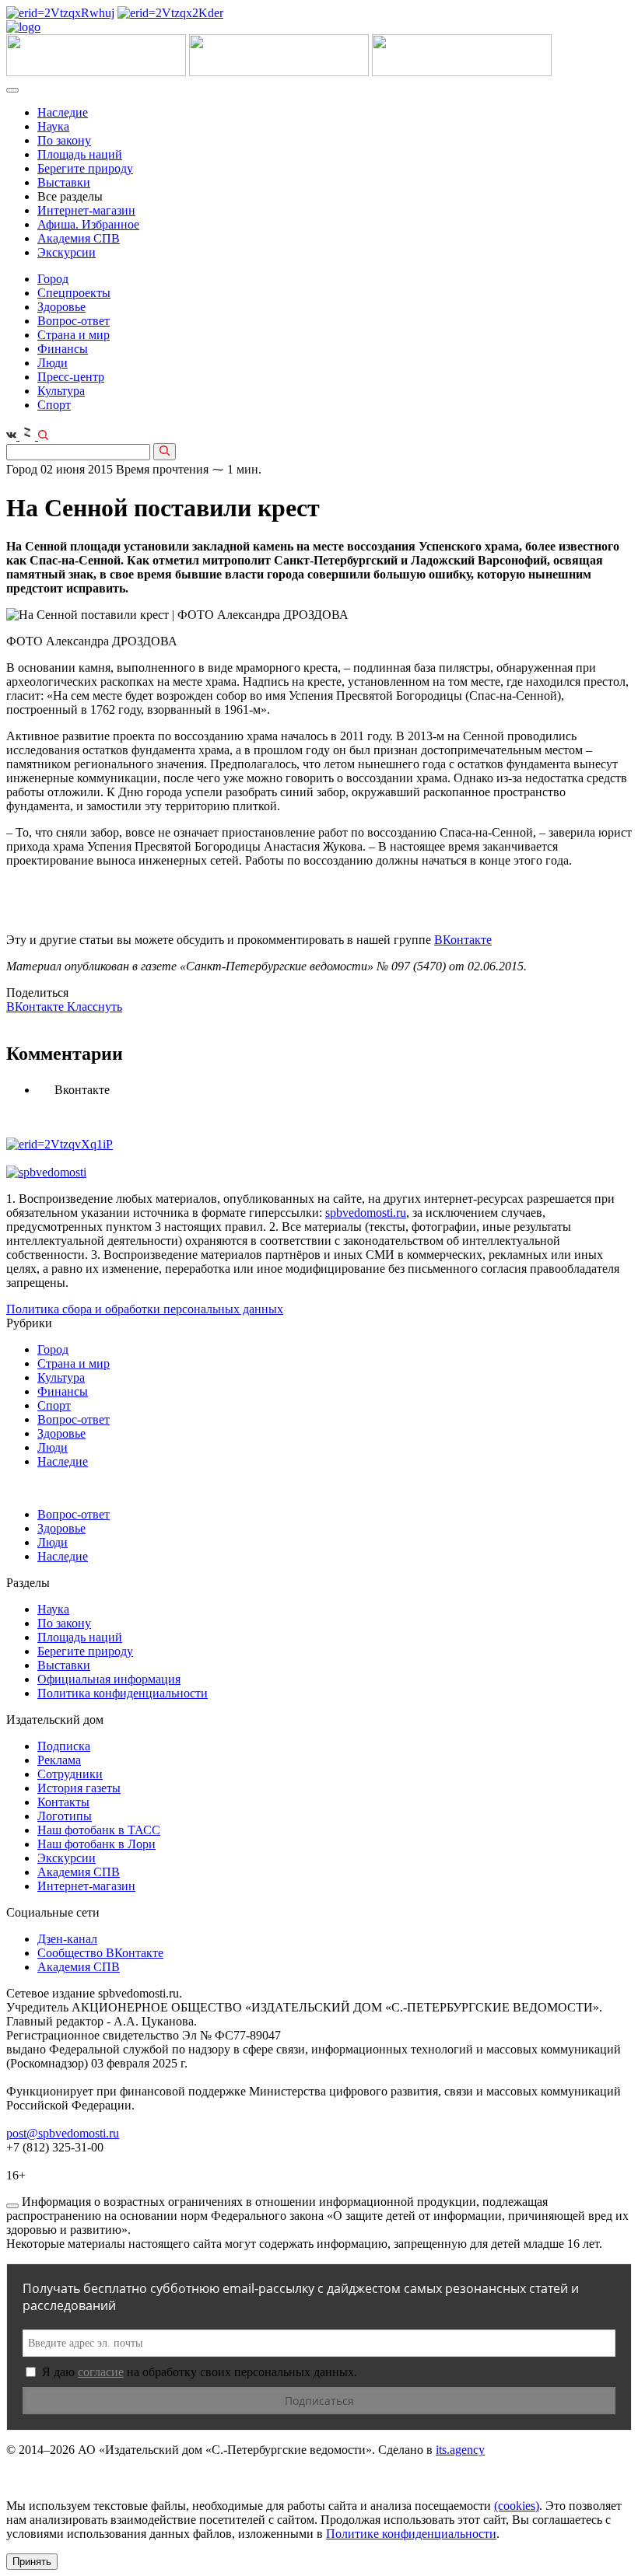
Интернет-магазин (86, 210)
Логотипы (65, 1816)
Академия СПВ (79, 238)
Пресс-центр (71, 377)
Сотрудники (70, 1774)
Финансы (63, 349)
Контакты (63, 1802)
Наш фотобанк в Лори (96, 1844)
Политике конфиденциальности (411, 2534)
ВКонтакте (463, 940)
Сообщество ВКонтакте (100, 1953)
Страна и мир (74, 335)
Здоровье (61, 307)
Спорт (54, 405)
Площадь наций (80, 154)
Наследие (63, 112)
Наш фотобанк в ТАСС (99, 1830)
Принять (32, 2562)
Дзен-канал (67, 1939)
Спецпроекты (74, 293)
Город (53, 279)
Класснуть (95, 1007)
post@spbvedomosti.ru (63, 2133)
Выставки (64, 182)
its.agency (460, 2450)
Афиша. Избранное (88, 224)
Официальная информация (109, 1679)
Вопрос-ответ (74, 321)
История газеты (79, 1788)
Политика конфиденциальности (123, 1693)
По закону (64, 140)
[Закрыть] (12, 2206)
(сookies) (517, 2506)
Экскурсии (67, 252)
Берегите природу (85, 168)
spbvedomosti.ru (366, 1213)
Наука (53, 126)
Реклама (59, 1760)
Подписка (64, 1746)
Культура (61, 391)
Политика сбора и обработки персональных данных (145, 1309)
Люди (53, 363)
